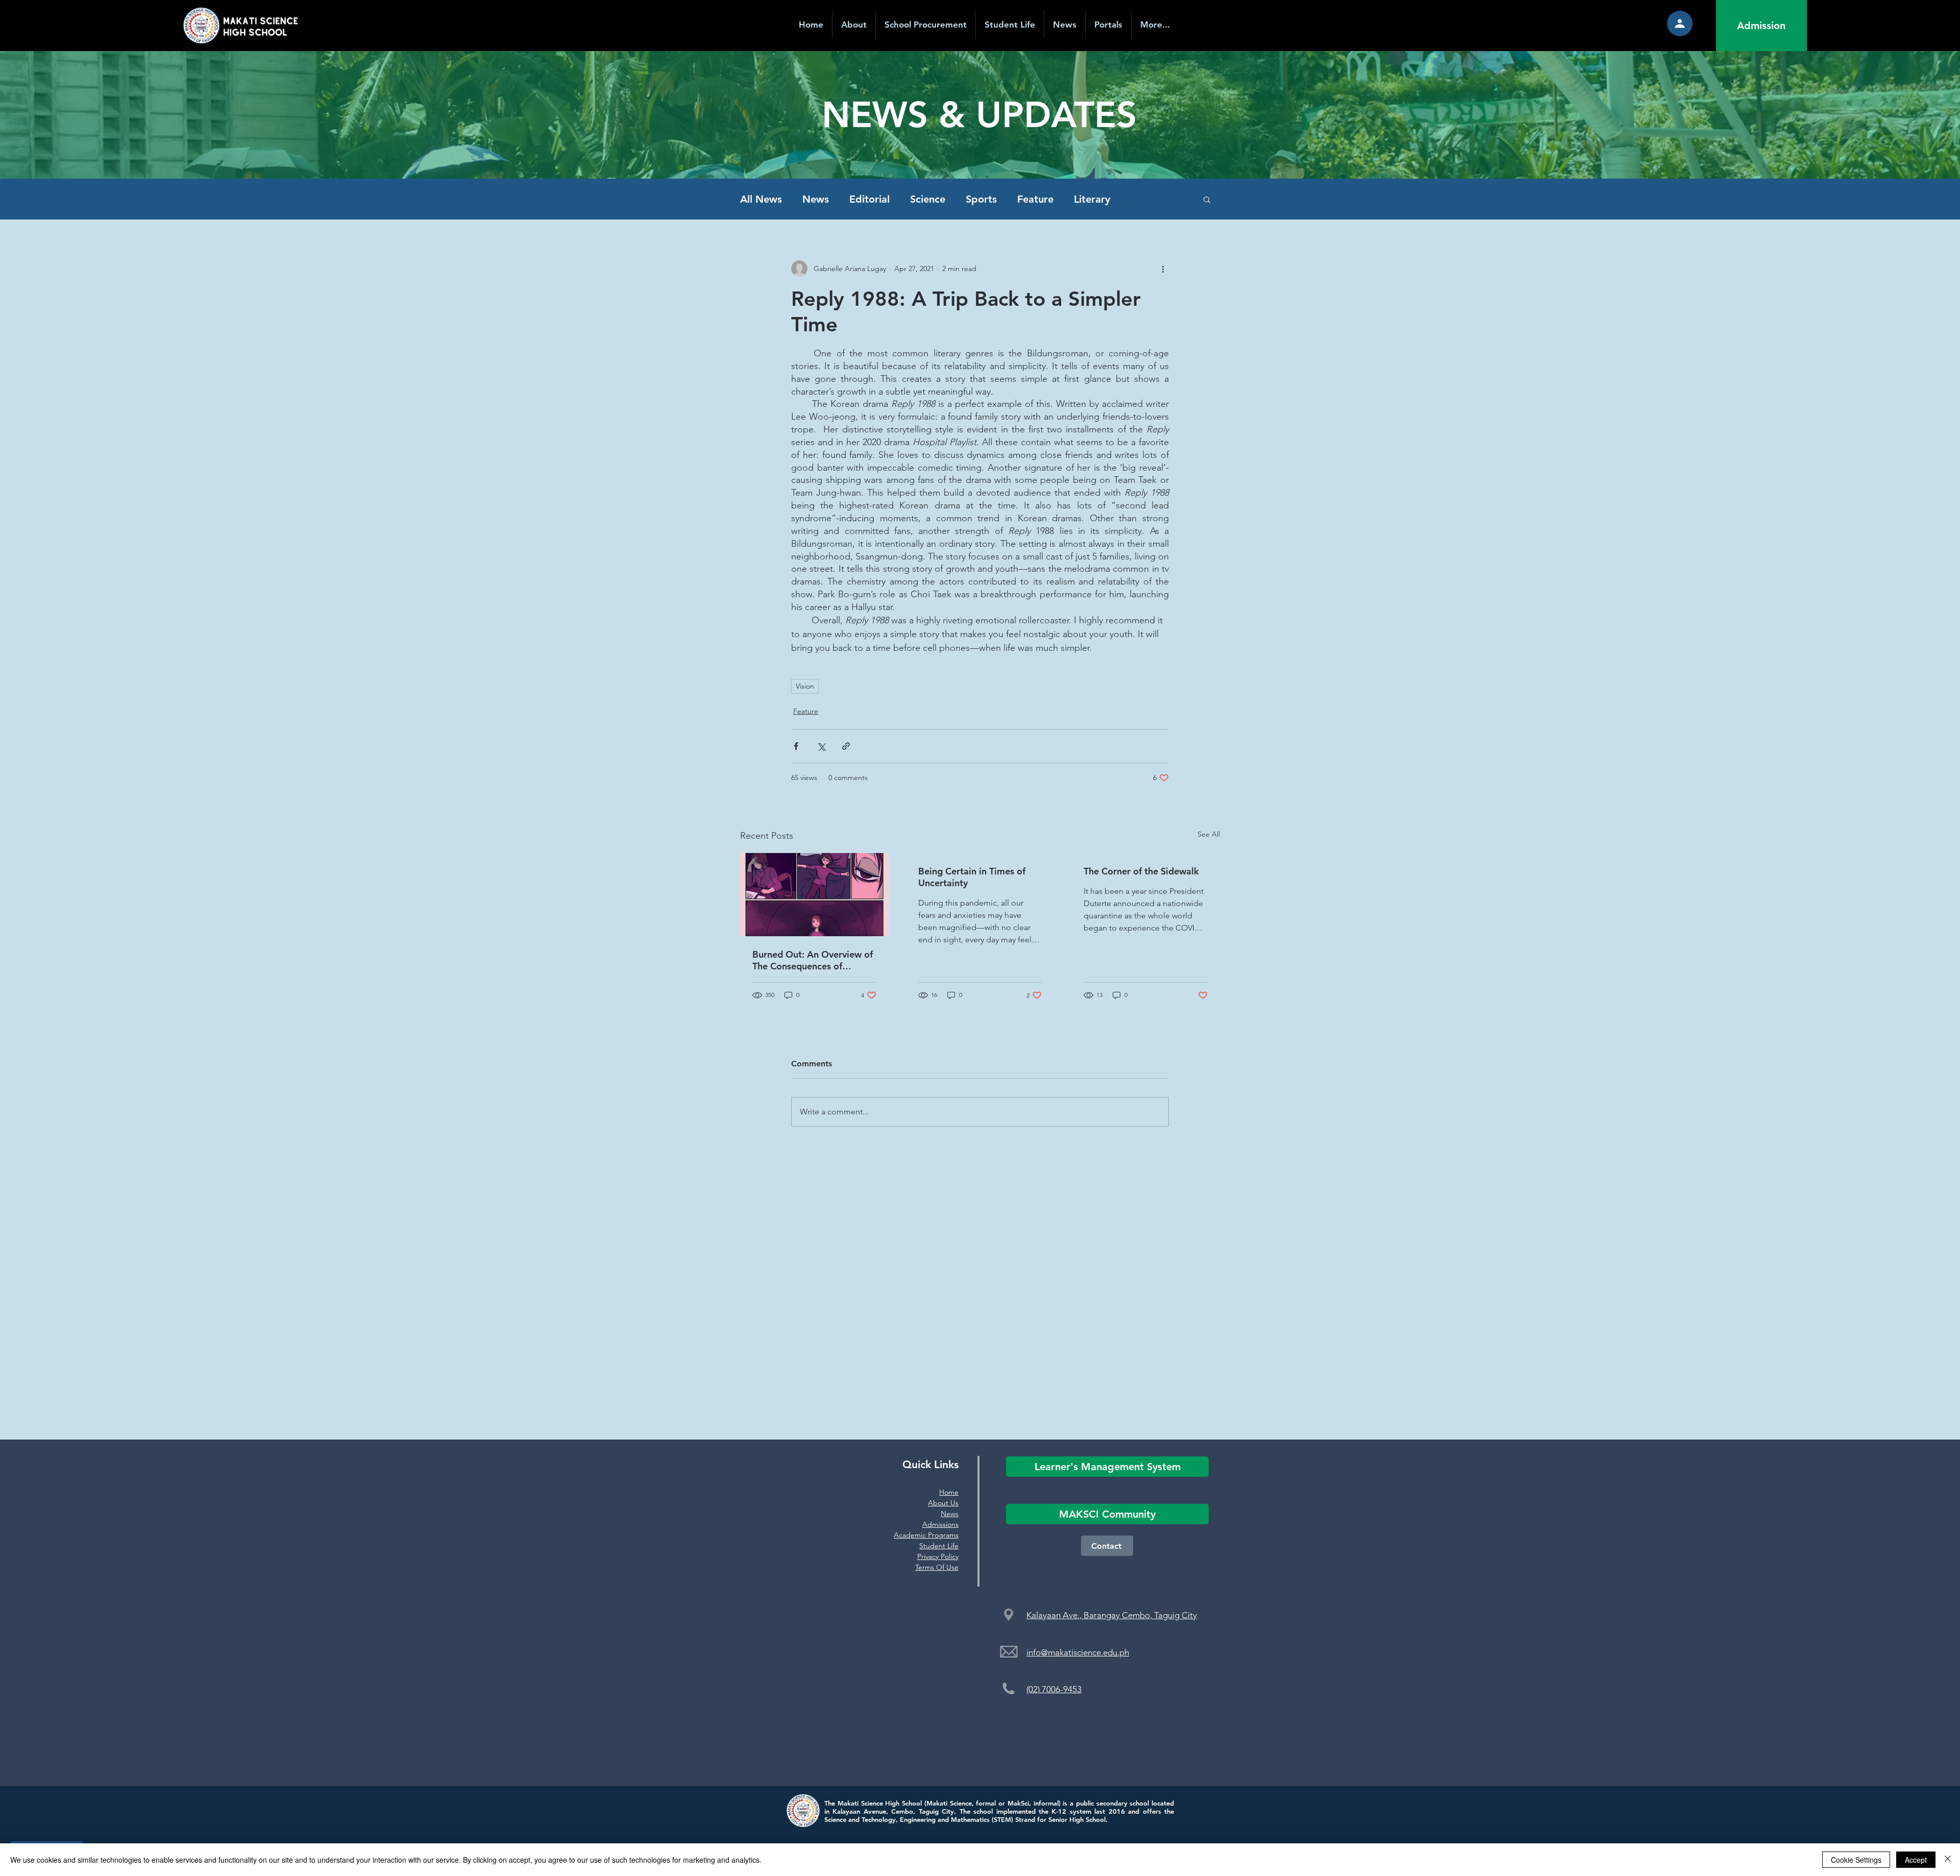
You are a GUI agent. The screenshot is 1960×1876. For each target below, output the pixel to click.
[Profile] (1680, 23)
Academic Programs (926, 1535)
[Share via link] (846, 746)
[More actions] (1163, 269)
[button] (1108, 25)
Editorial (869, 199)
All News (761, 199)
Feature (1035, 199)
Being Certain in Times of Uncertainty (972, 877)
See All (1209, 834)
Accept (1916, 1860)
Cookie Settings (1856, 1860)
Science (928, 199)
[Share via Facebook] (796, 746)
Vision (805, 686)
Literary (1092, 199)
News (816, 199)
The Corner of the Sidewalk (1141, 871)
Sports (981, 199)
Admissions (940, 1524)
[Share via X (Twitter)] (821, 746)
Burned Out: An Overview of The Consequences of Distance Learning (813, 960)
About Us (943, 1503)
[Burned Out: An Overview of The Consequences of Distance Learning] (814, 895)
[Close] (1948, 1860)
